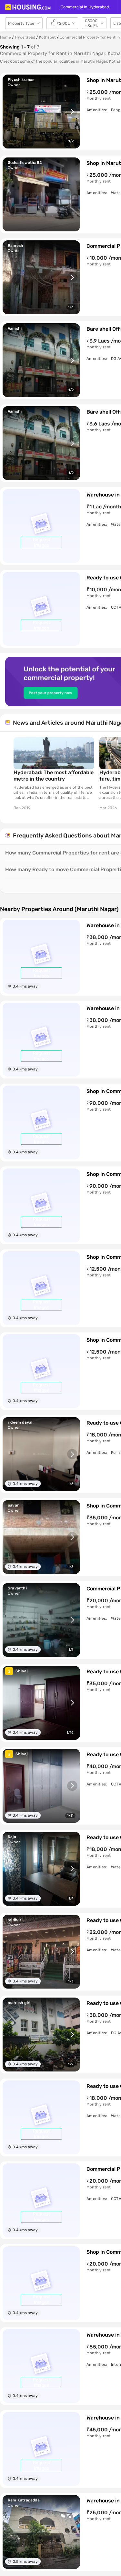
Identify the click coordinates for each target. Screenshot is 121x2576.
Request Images (41, 542)
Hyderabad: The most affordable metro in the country (54, 776)
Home (5, 37)
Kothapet (47, 37)
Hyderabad (25, 37)
